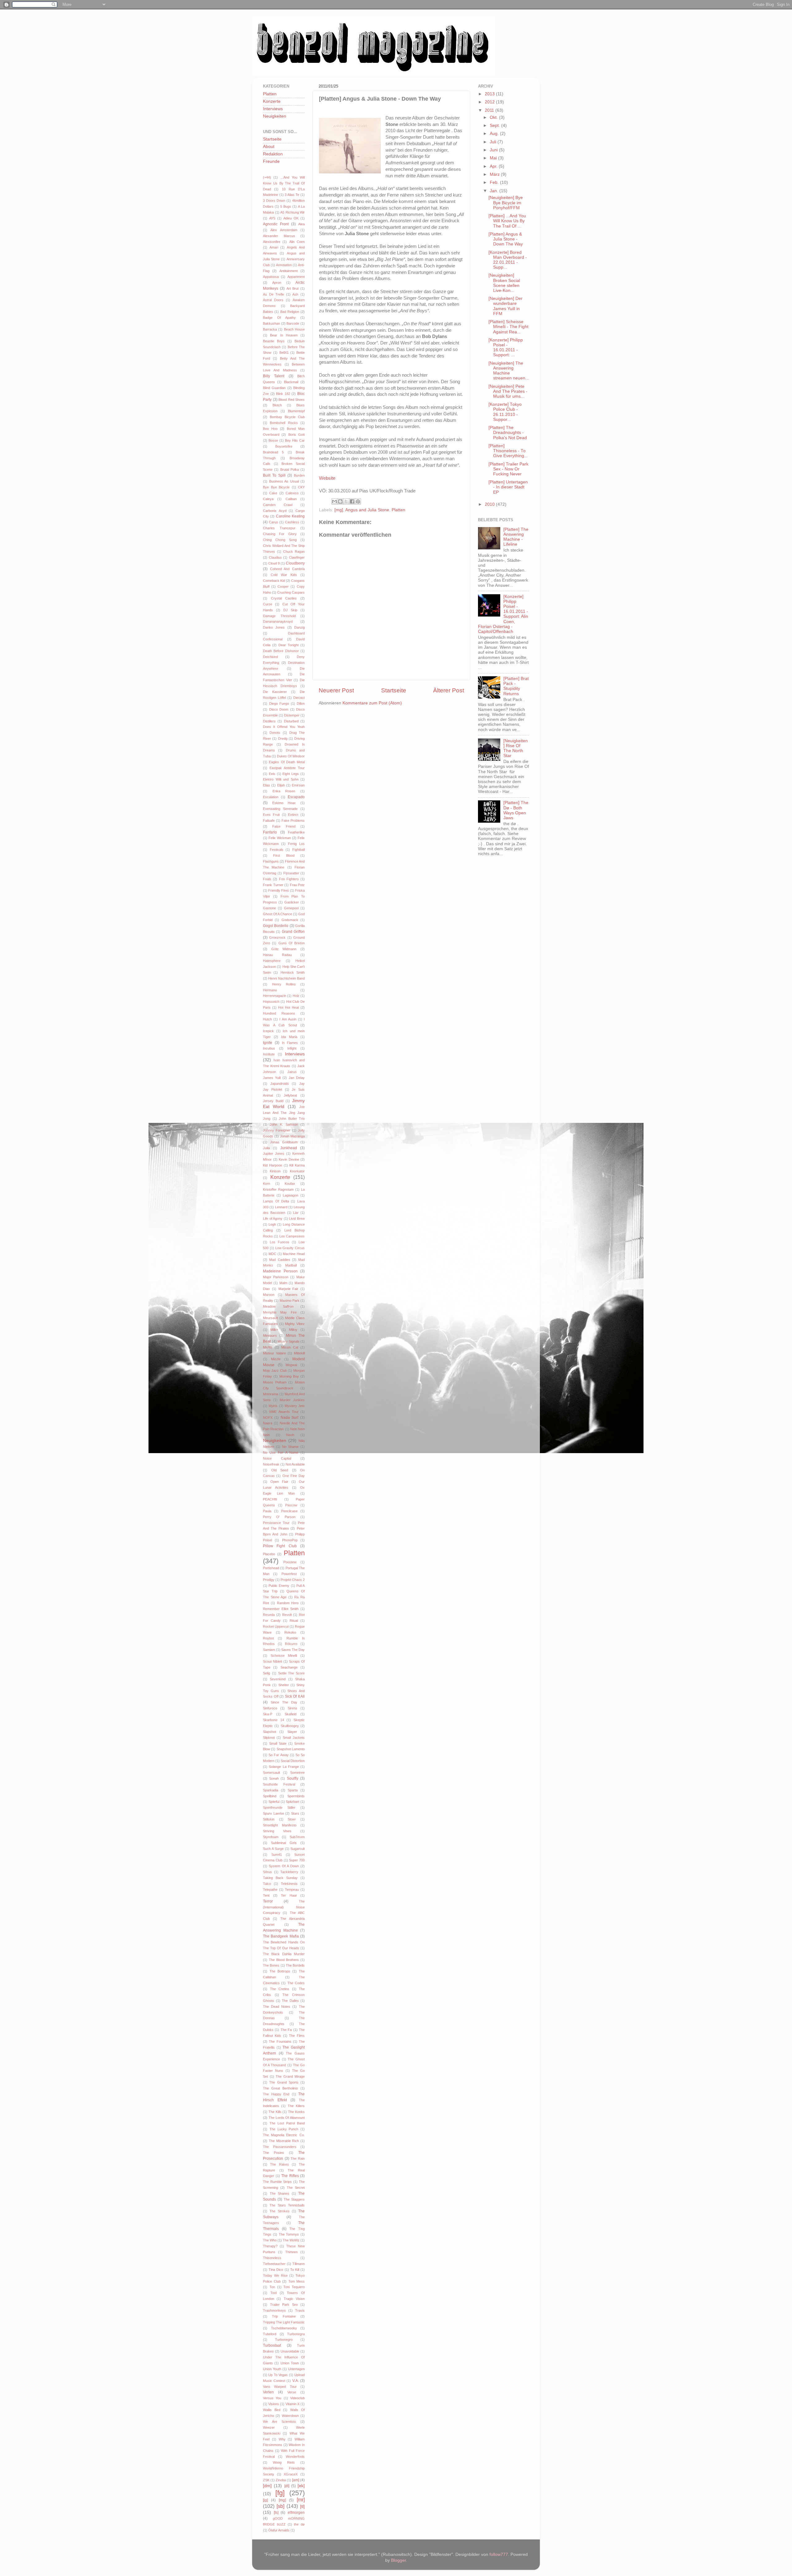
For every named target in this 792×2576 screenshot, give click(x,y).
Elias (267, 785)
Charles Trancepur (279, 528)
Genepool (291, 908)
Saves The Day (293, 1650)
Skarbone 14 (273, 1720)
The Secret (296, 2188)
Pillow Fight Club (280, 1546)
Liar (296, 1213)
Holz (296, 996)
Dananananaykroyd (278, 621)
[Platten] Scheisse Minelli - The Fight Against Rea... (508, 327)
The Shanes (280, 2193)
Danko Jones (274, 627)
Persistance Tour (276, 1523)
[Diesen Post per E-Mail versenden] (334, 501)
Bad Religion (290, 312)
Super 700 (297, 1860)
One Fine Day (294, 1476)
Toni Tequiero (294, 2287)
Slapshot (269, 1732)
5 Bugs (286, 206)
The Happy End (276, 2094)
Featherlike (296, 832)
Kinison (275, 1171)
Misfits (268, 1347)
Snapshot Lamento (291, 1749)
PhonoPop (290, 1540)
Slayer (292, 1732)
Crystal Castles (284, 598)
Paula (267, 1511)
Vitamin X (293, 2404)
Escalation (271, 797)
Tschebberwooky (284, 2328)
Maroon (269, 1295)
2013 (490, 94)
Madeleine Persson (280, 1271)
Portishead (271, 1568)
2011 (490, 110)
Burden (299, 475)
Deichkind (270, 657)
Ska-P (268, 1714)
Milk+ (274, 1330)
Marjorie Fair (288, 1289)
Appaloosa (271, 277)
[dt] (287, 2486)
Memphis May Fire (280, 1312)
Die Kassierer (275, 692)
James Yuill (272, 1078)
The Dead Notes (277, 2007)
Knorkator (297, 1171)
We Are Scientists (280, 2422)
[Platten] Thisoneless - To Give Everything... (508, 451)
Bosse (273, 440)
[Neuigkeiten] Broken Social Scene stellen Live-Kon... (504, 283)
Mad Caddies (280, 1260)
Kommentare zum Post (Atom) (372, 703)
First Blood (284, 855)
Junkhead (289, 1148)
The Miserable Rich (284, 2141)
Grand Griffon (293, 932)
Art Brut (293, 288)
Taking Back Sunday (280, 1878)
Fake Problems (293, 820)
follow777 (499, 2554)
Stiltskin (269, 1819)
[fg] (280, 2493)
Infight (292, 1048)
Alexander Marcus (279, 236)
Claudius (275, 557)
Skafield (291, 1714)
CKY (301, 487)
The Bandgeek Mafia (281, 1936)
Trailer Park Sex (284, 2305)
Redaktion (273, 154)
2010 (490, 504)
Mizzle (276, 1359)
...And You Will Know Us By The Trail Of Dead (284, 183)
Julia (266, 1148)
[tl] (302, 2507)
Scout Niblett (273, 1661)
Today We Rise (275, 2275)
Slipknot (269, 1738)
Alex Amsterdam (284, 230)
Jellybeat (290, 1095)
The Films (297, 2036)
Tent (266, 1895)
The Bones (271, 1965)
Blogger (398, 2560)
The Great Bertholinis (280, 2088)
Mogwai (291, 1365)
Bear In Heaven (284, 335)
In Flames (290, 1043)
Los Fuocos (280, 1242)
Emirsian (298, 785)
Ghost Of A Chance (278, 914)
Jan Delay (297, 1078)
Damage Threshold (279, 616)
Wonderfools (295, 2457)
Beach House (294, 329)
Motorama (271, 1394)
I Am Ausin (288, 1019)
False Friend (284, 826)
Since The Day (284, 1702)
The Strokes (279, 2211)
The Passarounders (280, 2147)
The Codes (296, 1983)
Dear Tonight (288, 645)
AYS (272, 218)
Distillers (269, 721)
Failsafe (269, 820)
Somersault (271, 1773)
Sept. (495, 126)
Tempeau (292, 1890)
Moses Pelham (275, 1382)
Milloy (293, 1330)
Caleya (268, 499)
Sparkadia (271, 1790)
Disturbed (291, 721)
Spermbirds (296, 1796)
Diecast (299, 698)
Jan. (495, 191)
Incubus (269, 1048)
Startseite (394, 690)
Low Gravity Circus (290, 1248)
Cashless (292, 522)
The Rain (298, 2158)
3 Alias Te (292, 195)
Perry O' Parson (279, 1517)
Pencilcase (289, 1511)
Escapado (296, 797)
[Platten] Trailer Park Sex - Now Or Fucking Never (508, 469)
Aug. (495, 134)
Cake (273, 493)
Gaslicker (292, 902)
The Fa (286, 2030)
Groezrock (277, 937)
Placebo (269, 1554)
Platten (398, 510)
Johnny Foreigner (277, 1130)
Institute (269, 1054)
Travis (300, 2310)
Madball (291, 1265)
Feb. (495, 182)
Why (282, 2439)
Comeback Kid (274, 581)
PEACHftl (270, 1499)
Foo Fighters (289, 879)
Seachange (289, 1667)
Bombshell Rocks (284, 423)
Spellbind (270, 1796)
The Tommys (289, 2234)
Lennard (281, 1207)
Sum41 (277, 1855)
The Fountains (280, 2041)
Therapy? (270, 2246)
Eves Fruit (271, 815)
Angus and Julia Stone (367, 510)
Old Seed (280, 1470)
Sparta (293, 1790)
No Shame (291, 1447)
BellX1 (284, 353)
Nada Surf (290, 1418)
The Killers (296, 2106)
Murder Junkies (292, 1400)
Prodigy (269, 1580)
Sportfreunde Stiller (279, 1808)
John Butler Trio (292, 1119)
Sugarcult (298, 1849)
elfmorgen (296, 2513)
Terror (268, 1901)
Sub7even (297, 1837)
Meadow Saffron (278, 1306)
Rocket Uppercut (276, 1626)
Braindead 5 (273, 452)
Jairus (292, 1072)
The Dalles (290, 2001)
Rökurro (291, 1644)
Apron (277, 283)
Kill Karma (297, 1165)
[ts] (276, 2513)
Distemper (292, 715)
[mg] (339, 510)
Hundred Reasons (279, 1013)
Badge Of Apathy (279, 318)
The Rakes (279, 2164)
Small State (278, 1743)
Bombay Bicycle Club (287, 417)
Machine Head (294, 1254)
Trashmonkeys (274, 2310)
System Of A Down (284, 1866)
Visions (274, 2404)
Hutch (267, 1019)
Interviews (273, 109)
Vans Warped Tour (280, 2387)
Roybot (268, 1638)
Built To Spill (274, 475)
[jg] (265, 2500)
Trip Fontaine (284, 2316)
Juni (494, 150)
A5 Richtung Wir (293, 212)
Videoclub (297, 2398)
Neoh (290, 1435)
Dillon (301, 704)
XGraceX (291, 2474)
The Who (270, 2240)
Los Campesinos (292, 1236)
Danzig (299, 627)
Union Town (290, 2363)
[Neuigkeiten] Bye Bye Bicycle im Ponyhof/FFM (506, 203)
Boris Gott (297, 435)
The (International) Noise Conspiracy (284, 1907)
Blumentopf (296, 411)
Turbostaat (272, 2345)
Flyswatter (291, 873)
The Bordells (295, 1965)
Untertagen (296, 2369)
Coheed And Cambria (287, 569)
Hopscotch (271, 1002)
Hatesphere (272, 961)
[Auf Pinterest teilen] (358, 501)
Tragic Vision (294, 2299)
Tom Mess (297, 2281)
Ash (295, 294)
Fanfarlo (270, 832)
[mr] (301, 2500)
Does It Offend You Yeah (284, 727)
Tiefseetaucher (274, 2264)
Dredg (283, 738)
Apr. (494, 166)
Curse (268, 604)
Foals (267, 879)
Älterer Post (449, 690)
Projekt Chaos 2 (293, 1580)
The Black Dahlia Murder (284, 1954)
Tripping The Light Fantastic (284, 2322)
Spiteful (274, 1802)
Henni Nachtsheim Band (286, 978)
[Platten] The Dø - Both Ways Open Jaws (516, 810)
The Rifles (290, 2176)
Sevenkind (278, 1679)
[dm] (267, 2486)
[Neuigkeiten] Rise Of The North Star (516, 748)
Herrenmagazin (275, 996)
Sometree (297, 1773)
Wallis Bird (272, 2410)
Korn (267, 1184)
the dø (299, 2524)
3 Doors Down (274, 201)
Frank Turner (273, 885)
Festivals (277, 850)
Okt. (494, 117)
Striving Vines (277, 1831)
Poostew (290, 1562)
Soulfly (293, 1778)
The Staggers (294, 2199)
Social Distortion (293, 1761)
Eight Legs (291, 774)
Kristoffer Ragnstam (278, 1189)
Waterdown (290, 2416)
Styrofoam (271, 1837)
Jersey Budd (273, 1101)
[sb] (280, 2506)
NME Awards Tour (284, 1412)
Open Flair (279, 1482)
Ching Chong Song (280, 540)
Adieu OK (291, 218)
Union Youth (272, 2369)
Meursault (270, 1318)
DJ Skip (290, 610)
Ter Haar (289, 1895)
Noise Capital (277, 1458)
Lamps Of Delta (276, 1201)
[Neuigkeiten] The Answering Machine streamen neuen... (509, 371)
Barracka (270, 329)
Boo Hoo (270, 429)
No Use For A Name (281, 1453)
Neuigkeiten (275, 116)
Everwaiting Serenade (280, 809)
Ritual (294, 1621)
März (495, 174)
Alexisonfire (272, 242)
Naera (268, 1423)
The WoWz (291, 2240)
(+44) (267, 177)
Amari (274, 247)
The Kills (275, 2112)
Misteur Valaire (274, 1353)
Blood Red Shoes (292, 400)
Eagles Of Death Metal (287, 762)
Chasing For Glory (280, 534)
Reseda (269, 1615)
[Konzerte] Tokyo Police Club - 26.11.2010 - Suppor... (505, 412)
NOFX (268, 1418)
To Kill (295, 2270)
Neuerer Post (336, 690)
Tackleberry (289, 1872)
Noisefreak (271, 1464)
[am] (296, 2480)
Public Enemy (279, 1586)
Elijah (281, 785)
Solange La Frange (284, 1767)
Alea (301, 224)
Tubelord (270, 2334)
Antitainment (288, 271)
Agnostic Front (276, 224)
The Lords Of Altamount (287, 2118)
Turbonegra (296, 2334)
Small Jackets (294, 1738)
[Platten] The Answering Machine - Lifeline (516, 537)
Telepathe (270, 1890)
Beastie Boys (274, 341)
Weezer (269, 2427)
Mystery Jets (295, 1406)
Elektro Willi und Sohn (281, 779)
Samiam (269, 1650)
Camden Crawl (278, 505)
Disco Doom (279, 709)
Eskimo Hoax (284, 803)
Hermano (270, 990)
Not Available (295, 1464)
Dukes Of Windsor (291, 756)
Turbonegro (284, 2340)
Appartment (296, 277)
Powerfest (289, 1574)
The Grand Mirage (290, 2076)
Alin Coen (297, 242)
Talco (267, 1884)
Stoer (292, 1819)
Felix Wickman (280, 838)
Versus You (272, 2398)
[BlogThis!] (340, 501)
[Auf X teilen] (346, 501)
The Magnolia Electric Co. (284, 2135)
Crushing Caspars (291, 592)
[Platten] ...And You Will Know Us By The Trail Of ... (507, 221)
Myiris (273, 1406)
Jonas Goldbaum (284, 1142)
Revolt (287, 1615)
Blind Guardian (274, 388)
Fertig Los (296, 844)
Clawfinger (297, 557)
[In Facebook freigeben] (352, 501)
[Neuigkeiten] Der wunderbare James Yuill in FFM (506, 306)
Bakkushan (271, 323)
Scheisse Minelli (284, 1656)
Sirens (293, 1708)
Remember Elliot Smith (281, 1609)
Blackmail (291, 382)
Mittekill (299, 1353)
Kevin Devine (289, 1159)
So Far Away (278, 1755)
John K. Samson (284, 1124)
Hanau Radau (277, 955)
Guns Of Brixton (292, 943)
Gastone (269, 908)
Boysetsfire (284, 446)
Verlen (268, 2392)
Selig (267, 1673)
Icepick (268, 1031)
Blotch (277, 405)
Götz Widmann (284, 949)
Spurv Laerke (273, 1813)
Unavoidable (290, 2351)
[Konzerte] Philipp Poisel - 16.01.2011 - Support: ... (506, 348)
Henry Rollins (284, 984)
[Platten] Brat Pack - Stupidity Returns (516, 686)
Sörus (267, 1872)
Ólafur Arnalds (279, 2530)
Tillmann (299, 2264)
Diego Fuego (279, 704)
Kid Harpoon (273, 1165)
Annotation (284, 265)
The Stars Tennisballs (287, 2205)
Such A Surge (273, 1849)
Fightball (299, 850)
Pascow (291, 1505)
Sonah (274, 1778)
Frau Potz (297, 885)
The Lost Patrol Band (287, 2123)
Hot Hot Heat (288, 1007)
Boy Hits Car (295, 440)
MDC (272, 1254)
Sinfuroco (270, 1708)
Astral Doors (273, 300)
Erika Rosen (284, 791)
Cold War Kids (284, 575)
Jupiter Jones (274, 1154)
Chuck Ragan (294, 552)
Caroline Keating (290, 516)
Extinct (293, 815)
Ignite (268, 1043)
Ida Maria (289, 1037)
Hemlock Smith (293, 972)
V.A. (296, 2381)
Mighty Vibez (295, 1324)
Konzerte (272, 101)
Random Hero (288, 1603)
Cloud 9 (274, 563)
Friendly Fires (279, 890)
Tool (273, 2293)
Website (327, 478)
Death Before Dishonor (281, 651)
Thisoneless (272, 2258)
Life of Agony (273, 1219)
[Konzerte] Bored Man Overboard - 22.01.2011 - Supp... (508, 260)
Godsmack (290, 920)
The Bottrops (280, 1971)
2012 (490, 102)
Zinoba (281, 2480)
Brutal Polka (290, 470)
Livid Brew (297, 1219)
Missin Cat (290, 1347)
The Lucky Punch (284, 2129)
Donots (275, 733)
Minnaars (270, 1336)
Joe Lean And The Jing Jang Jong (284, 1113)
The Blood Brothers (284, 1960)
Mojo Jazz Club (275, 1370)
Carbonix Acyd (275, 511)
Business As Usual (284, 481)
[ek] (301, 2486)
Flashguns (271, 861)
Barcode (293, 323)
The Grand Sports (284, 2082)
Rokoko (290, 1632)
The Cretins (280, 1989)
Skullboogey (290, 1726)
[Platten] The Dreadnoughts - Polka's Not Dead (508, 433)
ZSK (266, 2480)
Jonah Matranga (292, 1136)
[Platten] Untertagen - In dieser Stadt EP (508, 487)
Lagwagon (291, 1195)
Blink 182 (283, 394)
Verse (292, 2392)
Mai (494, 158)
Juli (494, 142)
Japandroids (280, 1084)
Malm (283, 1283)
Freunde (271, 161)
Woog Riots (284, 2462)
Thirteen (291, 2252)
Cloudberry (295, 563)
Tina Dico (276, 2270)
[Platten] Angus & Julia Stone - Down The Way (506, 239)
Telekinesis (289, 1884)
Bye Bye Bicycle (276, 487)
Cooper (283, 587)
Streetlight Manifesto (280, 1825)
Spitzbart (293, 1802)
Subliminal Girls (284, 1843)
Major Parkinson (276, 1277)
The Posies (273, 2153)
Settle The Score (292, 1673)
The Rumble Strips (277, 2182)
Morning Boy (289, 1376)
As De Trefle (273, 294)
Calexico (292, 493)
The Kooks (296, 2112)
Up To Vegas (278, 2375)
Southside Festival (279, 1784)
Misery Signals (288, 1341)
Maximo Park (290, 1301)
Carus (273, 522)
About (269, 147)
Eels (272, 774)
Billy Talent (274, 376)
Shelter (284, 1685)
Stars (295, 1813)
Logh (272, 1224)
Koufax (290, 1184)
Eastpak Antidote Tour (287, 768)
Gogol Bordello (276, 926)
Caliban (291, 499)
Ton (272, 2287)
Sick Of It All (295, 1696)
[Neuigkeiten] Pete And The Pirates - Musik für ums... (508, 391)
